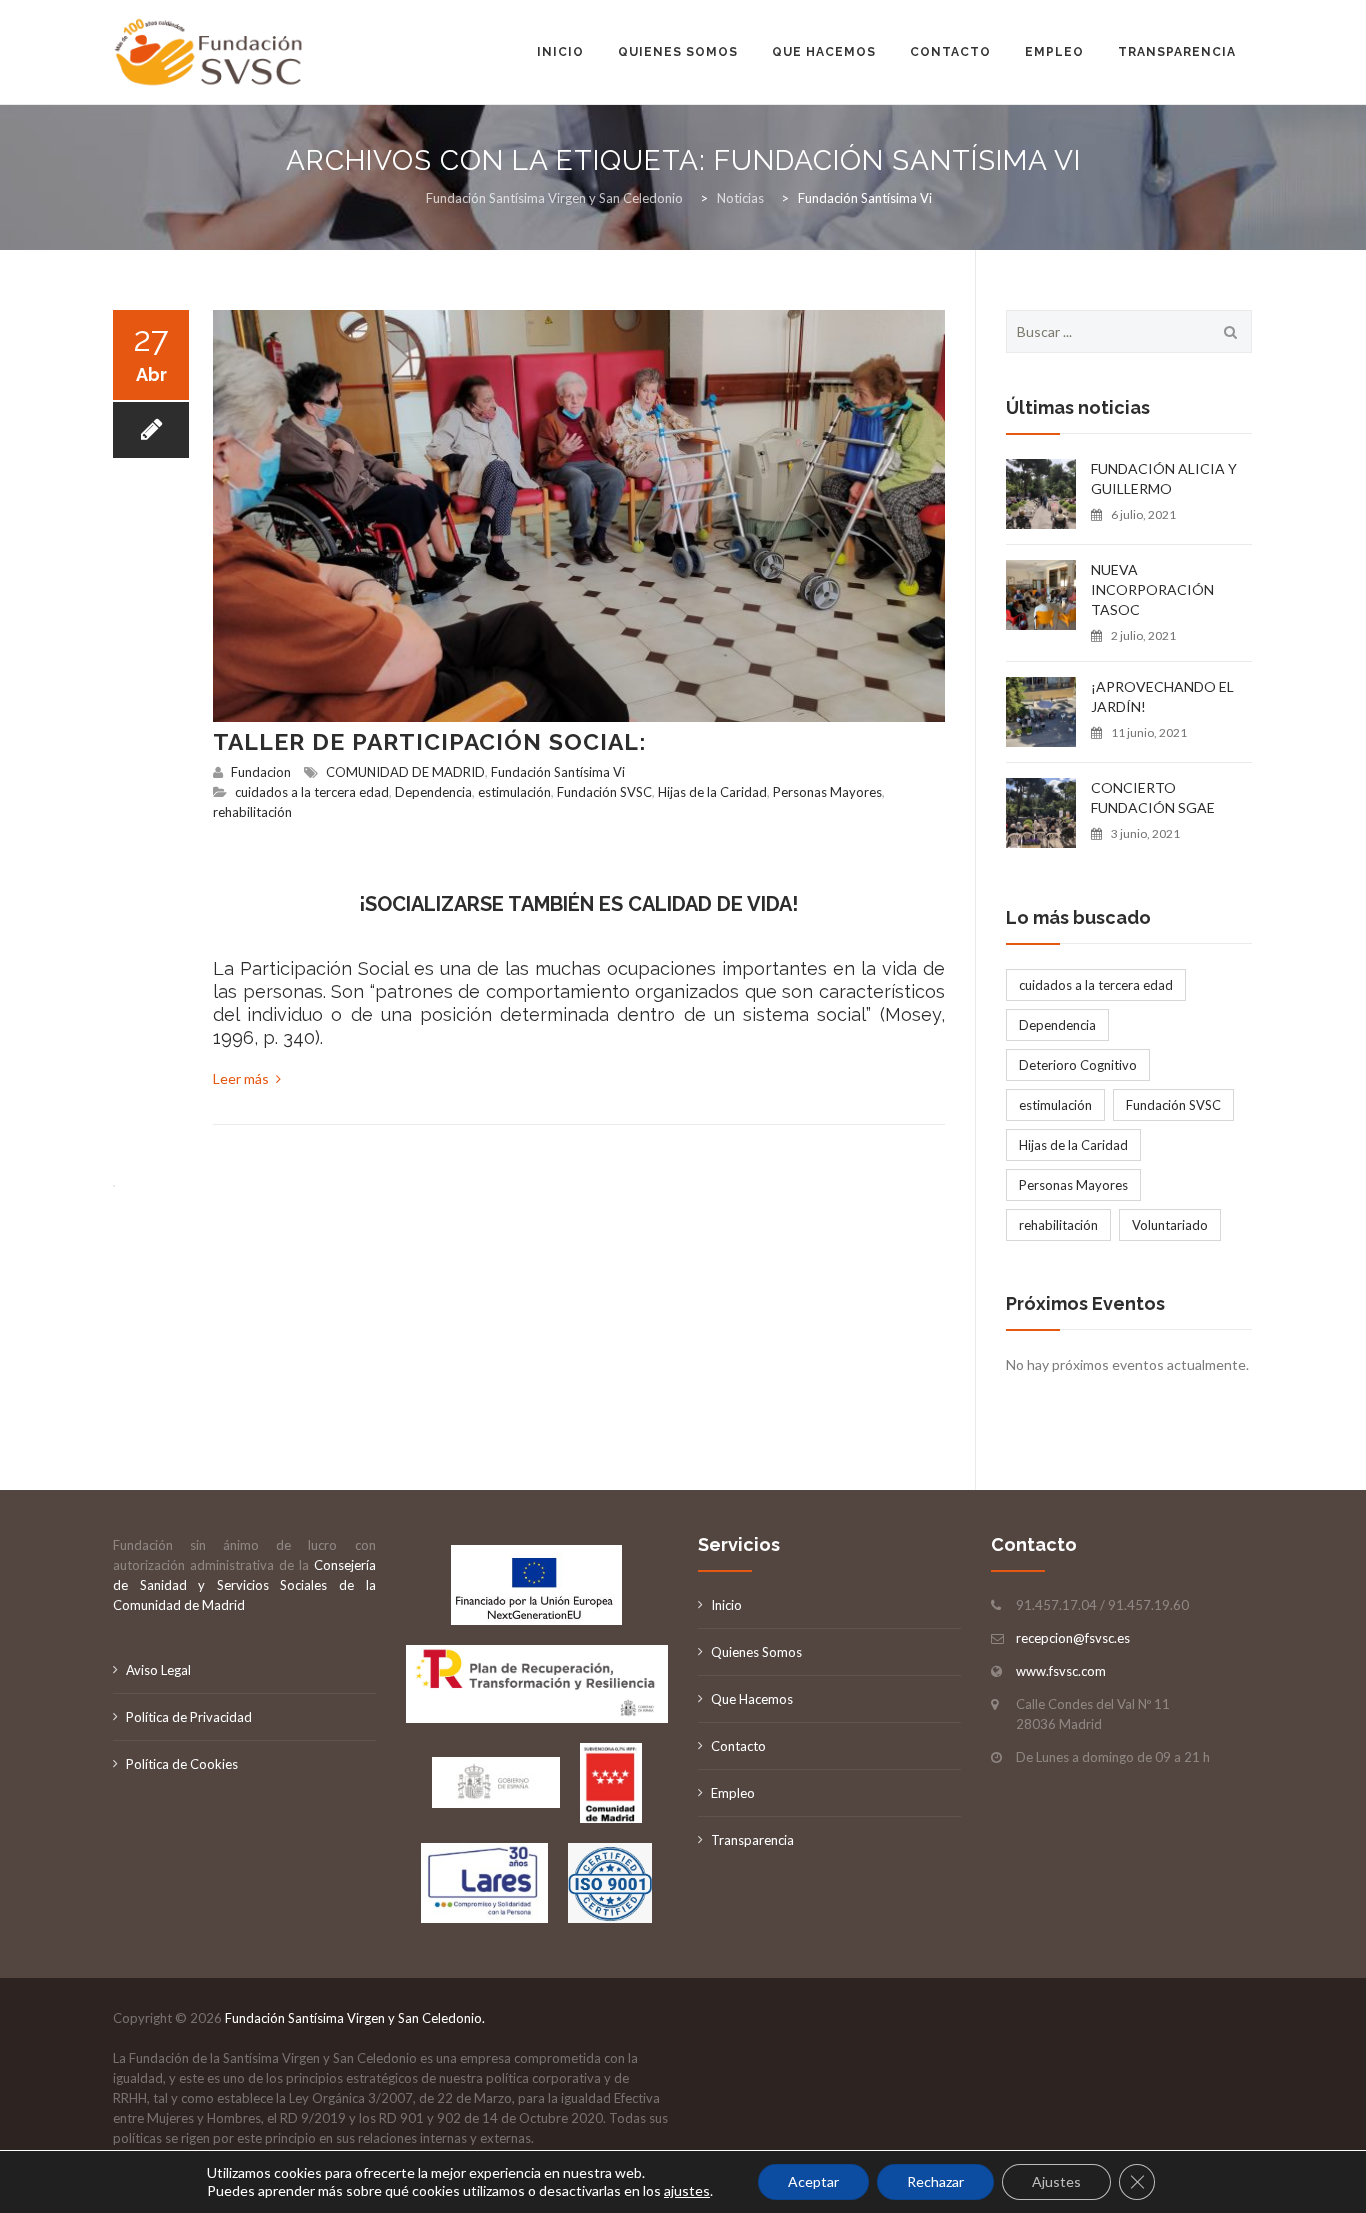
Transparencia (1177, 52)
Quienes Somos (678, 52)
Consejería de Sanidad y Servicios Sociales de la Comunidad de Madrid (244, 1585)
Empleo (1054, 52)
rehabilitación (252, 812)
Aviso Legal (158, 1670)
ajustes (687, 2190)
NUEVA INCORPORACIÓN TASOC (1152, 589)
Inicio (560, 52)
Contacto (950, 52)
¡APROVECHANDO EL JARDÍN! (1162, 696)
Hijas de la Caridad (712, 792)
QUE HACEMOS (824, 52)
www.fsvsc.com (1061, 1671)
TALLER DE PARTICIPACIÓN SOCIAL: (429, 741)
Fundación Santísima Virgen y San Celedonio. (355, 2018)
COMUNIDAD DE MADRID (405, 772)
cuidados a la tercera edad (312, 792)
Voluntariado (1170, 1225)
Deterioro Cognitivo (1078, 1065)
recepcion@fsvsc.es (1073, 1638)
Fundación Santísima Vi (558, 772)
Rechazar (935, 2181)
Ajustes (1056, 2181)
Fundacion (261, 772)
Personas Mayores (827, 792)
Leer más (242, 1078)
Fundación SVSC (604, 792)
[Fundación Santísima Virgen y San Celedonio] (209, 52)
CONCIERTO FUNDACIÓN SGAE (1153, 797)
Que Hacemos (752, 1699)
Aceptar (813, 2181)
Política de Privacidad (189, 1717)
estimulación (514, 792)
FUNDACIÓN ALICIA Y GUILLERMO (1164, 478)
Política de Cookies (182, 1764)
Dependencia (433, 792)
